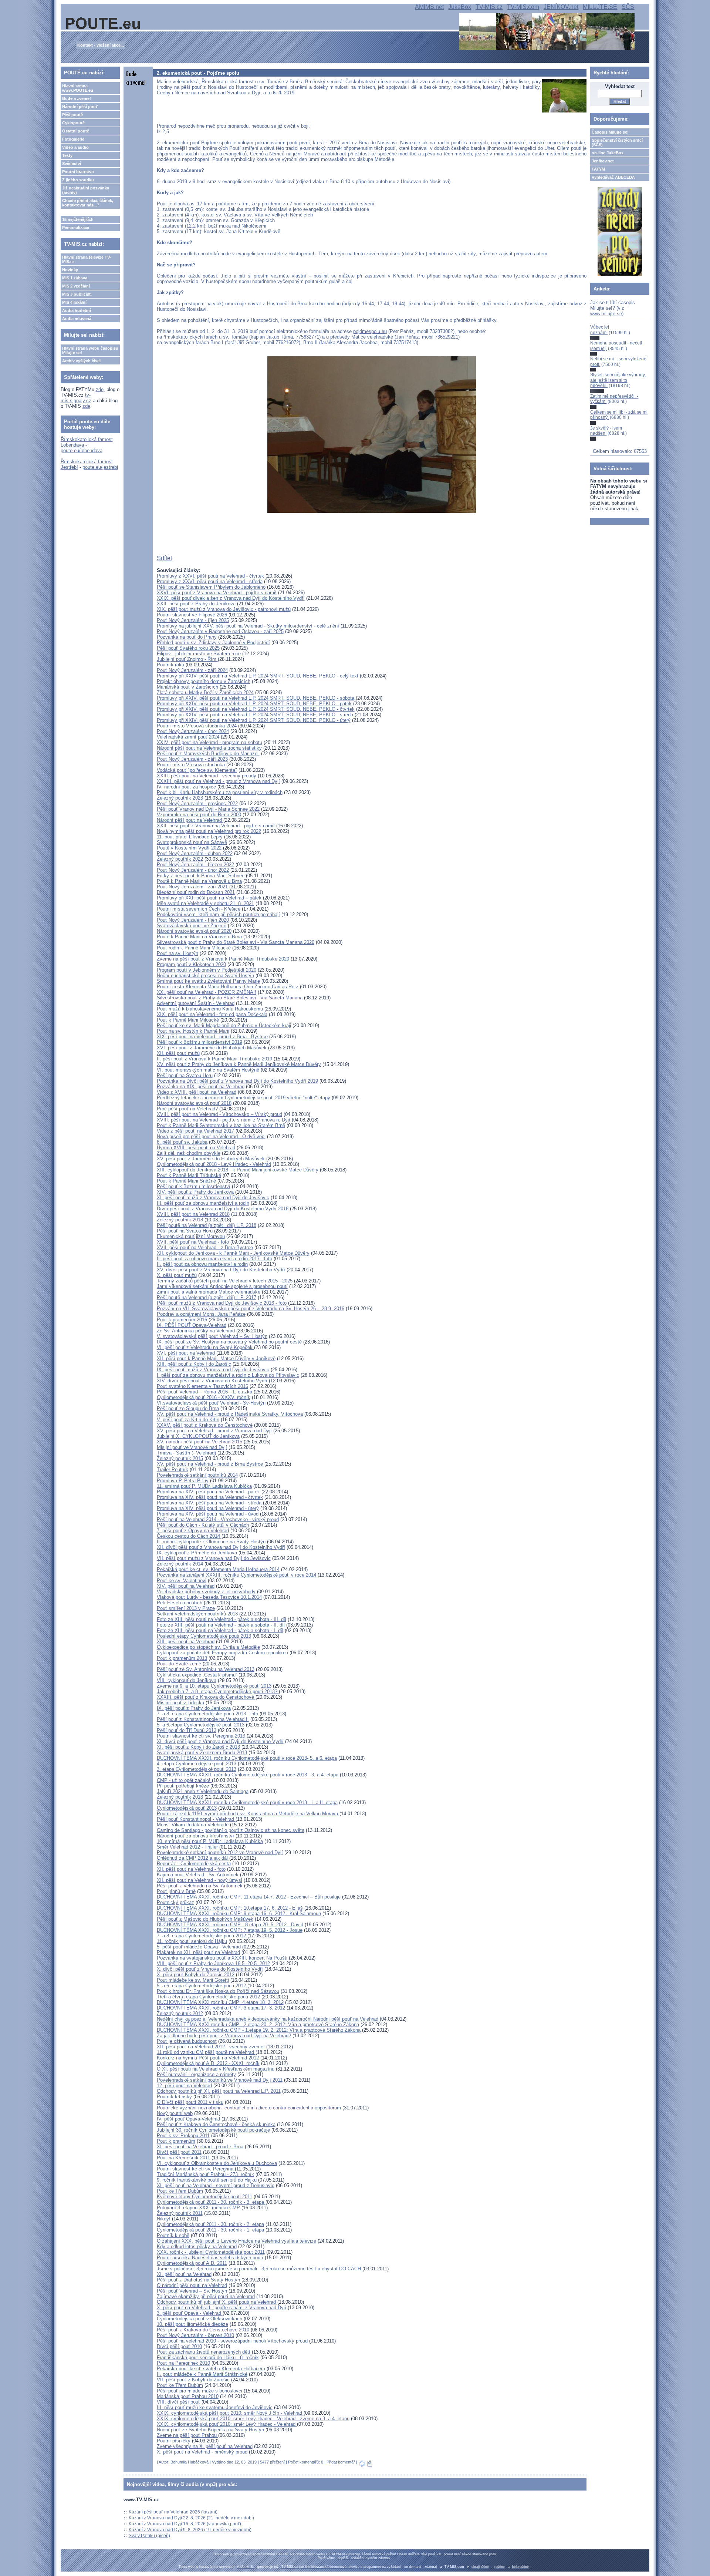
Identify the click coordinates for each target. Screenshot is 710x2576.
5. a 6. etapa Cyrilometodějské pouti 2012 (201, 1986)
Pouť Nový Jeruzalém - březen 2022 (195, 865)
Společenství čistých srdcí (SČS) (617, 142)
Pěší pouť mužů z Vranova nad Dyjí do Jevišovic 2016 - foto (222, 1303)
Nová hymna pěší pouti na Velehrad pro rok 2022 (209, 831)
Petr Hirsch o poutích (180, 1603)
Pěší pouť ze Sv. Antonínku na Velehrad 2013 (206, 1669)
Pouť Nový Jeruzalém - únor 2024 (193, 731)
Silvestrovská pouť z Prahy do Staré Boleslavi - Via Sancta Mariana (230, 998)
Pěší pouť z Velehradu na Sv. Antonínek (200, 1886)
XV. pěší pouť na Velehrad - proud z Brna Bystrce (210, 1464)
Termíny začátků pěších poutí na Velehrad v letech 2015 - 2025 (225, 1281)
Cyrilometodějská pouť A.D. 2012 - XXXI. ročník (208, 2063)
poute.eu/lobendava (82, 450)
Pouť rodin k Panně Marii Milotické (194, 948)
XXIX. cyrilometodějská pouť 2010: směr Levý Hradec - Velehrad (227, 2424)
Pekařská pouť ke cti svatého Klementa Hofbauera (211, 2369)
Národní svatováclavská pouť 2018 (194, 1103)
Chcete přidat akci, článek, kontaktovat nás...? (88, 203)
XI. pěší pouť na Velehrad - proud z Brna (200, 2147)
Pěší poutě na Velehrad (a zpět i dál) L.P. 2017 (207, 1297)
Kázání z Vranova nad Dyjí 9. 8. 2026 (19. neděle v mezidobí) (190, 2530)
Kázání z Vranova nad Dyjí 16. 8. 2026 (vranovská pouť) (185, 2524)
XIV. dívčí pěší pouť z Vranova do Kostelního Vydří (212, 1381)
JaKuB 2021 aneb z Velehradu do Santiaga (203, 1791)
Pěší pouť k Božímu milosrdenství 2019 (200, 1042)
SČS (628, 7)
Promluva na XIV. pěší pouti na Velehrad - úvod (208, 1514)
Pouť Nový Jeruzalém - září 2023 (192, 759)
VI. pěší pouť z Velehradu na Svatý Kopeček (205, 1347)
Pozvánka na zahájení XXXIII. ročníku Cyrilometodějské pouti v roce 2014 (237, 1575)
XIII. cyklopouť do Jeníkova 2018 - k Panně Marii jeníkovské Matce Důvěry (238, 1170)
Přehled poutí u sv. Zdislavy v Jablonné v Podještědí (213, 643)
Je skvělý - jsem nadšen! (606, 431)
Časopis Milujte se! (610, 132)
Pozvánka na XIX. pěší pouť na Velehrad (201, 1087)
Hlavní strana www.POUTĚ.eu (78, 88)
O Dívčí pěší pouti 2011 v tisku (190, 2102)
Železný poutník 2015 (180, 1458)
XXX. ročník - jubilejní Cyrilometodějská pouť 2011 (211, 2252)
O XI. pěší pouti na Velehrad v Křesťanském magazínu (216, 2069)
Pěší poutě (72, 115)
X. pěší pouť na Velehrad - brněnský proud (202, 2452)
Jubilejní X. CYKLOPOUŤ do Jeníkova (198, 1436)
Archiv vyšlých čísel (81, 361)
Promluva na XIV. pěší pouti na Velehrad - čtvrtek (210, 1497)
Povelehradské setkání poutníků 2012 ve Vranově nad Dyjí (220, 1852)
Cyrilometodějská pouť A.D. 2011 (192, 2263)
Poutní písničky (174, 2441)
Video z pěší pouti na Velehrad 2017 (195, 1131)
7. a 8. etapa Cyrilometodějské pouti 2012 (201, 1936)
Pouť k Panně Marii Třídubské (189, 1175)
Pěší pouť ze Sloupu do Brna (188, 1408)
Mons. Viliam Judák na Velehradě (193, 1825)
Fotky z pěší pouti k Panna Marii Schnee (201, 876)
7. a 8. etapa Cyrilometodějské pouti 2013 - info (207, 1714)
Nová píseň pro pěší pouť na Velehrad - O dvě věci (211, 1136)
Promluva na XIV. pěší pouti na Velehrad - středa (209, 1503)
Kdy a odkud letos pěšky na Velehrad (197, 2247)
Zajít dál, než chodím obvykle (189, 1153)
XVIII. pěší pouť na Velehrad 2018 (193, 1214)
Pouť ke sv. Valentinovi (182, 1580)
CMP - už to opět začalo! (184, 1780)
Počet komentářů (303, 2462)
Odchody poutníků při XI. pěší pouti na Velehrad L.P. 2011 (219, 2091)
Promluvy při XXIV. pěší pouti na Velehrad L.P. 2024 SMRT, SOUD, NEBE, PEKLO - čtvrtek (256, 709)
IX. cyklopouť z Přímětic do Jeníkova (197, 1553)
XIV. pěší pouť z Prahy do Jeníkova (195, 1192)
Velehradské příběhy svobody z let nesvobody (206, 1592)
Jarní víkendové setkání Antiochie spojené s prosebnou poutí (222, 1286)
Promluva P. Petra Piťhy (183, 1481)
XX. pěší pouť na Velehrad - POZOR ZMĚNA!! (207, 992)
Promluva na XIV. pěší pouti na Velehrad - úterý (208, 1508)
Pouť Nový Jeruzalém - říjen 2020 (193, 920)
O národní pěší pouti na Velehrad (192, 2285)
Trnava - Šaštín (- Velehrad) (186, 1453)
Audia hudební (77, 310)
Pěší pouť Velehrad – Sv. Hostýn (192, 2291)
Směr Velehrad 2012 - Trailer (187, 1847)
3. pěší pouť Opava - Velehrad (190, 2313)
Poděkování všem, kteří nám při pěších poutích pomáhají (218, 914)
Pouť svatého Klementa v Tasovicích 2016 (202, 1386)
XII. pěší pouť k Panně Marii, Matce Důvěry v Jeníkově (216, 1358)
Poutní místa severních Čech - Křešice (199, 909)
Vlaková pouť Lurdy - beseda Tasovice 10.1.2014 (209, 1597)
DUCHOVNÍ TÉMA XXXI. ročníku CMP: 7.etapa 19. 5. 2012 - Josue (230, 1930)
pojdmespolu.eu (370, 331)
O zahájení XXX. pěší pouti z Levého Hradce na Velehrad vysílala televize (236, 2241)
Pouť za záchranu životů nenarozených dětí (204, 2352)
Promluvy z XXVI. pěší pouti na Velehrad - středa (210, 581)
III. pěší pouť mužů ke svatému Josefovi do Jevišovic (215, 2407)
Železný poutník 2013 (180, 1797)
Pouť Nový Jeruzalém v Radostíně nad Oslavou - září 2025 (220, 631)
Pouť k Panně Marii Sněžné (186, 1181)
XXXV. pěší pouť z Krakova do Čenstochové (205, 1425)
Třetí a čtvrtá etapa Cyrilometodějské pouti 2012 (208, 1997)
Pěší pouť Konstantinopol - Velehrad (196, 1819)
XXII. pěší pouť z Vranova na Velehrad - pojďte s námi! (216, 826)
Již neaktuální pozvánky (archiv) (86, 190)
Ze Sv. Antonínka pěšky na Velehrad (197, 1331)
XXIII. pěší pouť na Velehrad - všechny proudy (207, 776)
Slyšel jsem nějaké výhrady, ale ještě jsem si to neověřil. (618, 380)
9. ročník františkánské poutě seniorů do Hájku (207, 2180)
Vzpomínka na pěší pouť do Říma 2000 (199, 815)
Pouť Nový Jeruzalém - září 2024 (192, 670)
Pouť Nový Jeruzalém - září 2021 (192, 887)
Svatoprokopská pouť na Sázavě (192, 842)
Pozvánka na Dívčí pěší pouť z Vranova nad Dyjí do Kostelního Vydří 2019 (237, 1081)
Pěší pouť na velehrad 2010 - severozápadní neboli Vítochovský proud (233, 2341)
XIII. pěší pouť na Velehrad (186, 1642)
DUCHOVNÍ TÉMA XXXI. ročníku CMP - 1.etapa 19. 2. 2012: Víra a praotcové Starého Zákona (259, 2030)
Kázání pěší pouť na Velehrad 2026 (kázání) (173, 2512)
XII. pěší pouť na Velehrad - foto (191, 1869)
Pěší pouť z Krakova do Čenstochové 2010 (203, 2330)
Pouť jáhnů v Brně (176, 1891)
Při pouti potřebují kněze (184, 1786)
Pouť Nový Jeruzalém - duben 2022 (195, 853)
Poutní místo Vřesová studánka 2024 (197, 726)
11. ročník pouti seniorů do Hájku (192, 1941)
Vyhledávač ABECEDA (613, 177)
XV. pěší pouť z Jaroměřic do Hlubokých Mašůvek (211, 1159)
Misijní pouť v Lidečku (180, 1703)
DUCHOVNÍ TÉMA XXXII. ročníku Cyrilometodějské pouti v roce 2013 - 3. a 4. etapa (248, 1775)
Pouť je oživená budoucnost (187, 2041)
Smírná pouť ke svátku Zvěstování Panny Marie (208, 981)
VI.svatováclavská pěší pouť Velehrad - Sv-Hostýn (211, 1403)
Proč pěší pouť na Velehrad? (187, 1109)
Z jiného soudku (78, 180)
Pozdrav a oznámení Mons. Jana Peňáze (201, 1314)
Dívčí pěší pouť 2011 (179, 2152)
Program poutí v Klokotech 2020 (191, 964)
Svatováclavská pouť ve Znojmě (192, 926)
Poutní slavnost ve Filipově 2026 (192, 615)
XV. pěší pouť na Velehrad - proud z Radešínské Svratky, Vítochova (230, 1414)
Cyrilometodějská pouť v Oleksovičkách (200, 2319)
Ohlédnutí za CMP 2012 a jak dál (193, 1858)
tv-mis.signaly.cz (76, 398)
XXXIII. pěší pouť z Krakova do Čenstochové (206, 1697)
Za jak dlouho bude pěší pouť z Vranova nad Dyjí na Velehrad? (224, 2036)
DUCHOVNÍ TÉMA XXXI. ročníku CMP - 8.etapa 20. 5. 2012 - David (230, 1925)
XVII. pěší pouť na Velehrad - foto (193, 1242)
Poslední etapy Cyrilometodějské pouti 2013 (204, 1636)
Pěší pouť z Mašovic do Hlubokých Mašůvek (205, 1919)
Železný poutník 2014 (180, 1564)
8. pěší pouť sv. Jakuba (182, 1142)
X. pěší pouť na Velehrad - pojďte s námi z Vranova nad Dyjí (222, 2308)
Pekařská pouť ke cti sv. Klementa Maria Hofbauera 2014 (218, 1569)
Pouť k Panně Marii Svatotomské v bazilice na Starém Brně (221, 1125)
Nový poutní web (175, 2113)
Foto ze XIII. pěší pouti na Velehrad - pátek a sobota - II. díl (221, 1625)
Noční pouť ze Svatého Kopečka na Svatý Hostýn (210, 2430)
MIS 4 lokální (74, 302)
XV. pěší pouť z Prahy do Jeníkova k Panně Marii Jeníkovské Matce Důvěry (239, 1064)
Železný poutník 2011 (180, 2213)
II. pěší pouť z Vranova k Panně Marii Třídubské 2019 (214, 1059)
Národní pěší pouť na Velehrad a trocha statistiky (209, 748)
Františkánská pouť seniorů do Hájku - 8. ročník (208, 2358)
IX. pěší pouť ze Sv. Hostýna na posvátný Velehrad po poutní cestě (229, 1342)
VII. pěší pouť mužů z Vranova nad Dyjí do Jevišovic (214, 1558)
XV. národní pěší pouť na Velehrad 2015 (200, 1442)
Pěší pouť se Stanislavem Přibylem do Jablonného (211, 587)
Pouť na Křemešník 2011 (183, 2158)
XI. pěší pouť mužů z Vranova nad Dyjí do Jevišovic (213, 1198)
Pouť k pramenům (176, 2141)
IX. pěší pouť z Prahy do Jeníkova (194, 1708)
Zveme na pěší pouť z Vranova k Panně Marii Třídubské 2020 (223, 959)
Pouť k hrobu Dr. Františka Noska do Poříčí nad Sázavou (218, 1991)
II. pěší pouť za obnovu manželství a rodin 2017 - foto (214, 1259)
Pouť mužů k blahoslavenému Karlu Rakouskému (210, 1009)
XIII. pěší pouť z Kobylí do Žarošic (194, 1364)
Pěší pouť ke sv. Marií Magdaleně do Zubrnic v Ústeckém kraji (224, 1025)
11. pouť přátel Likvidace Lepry (190, 837)
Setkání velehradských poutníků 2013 (197, 1614)
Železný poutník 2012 (180, 2013)
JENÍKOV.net (561, 7)
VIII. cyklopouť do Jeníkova (187, 1680)
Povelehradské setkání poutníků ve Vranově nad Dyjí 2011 (220, 2080)
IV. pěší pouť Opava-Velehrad (189, 2119)
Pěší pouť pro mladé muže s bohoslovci (200, 2391)
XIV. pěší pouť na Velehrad (186, 1586)
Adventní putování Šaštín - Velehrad (196, 1003)
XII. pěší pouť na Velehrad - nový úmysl (200, 1880)
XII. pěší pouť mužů (178, 1053)
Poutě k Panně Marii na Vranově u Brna (199, 881)
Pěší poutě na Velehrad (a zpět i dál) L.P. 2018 (207, 1225)
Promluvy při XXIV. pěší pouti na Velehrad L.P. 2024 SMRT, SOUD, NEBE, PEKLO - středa (255, 715)
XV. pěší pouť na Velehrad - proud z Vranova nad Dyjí (214, 1431)
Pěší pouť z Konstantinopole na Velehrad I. (203, 1719)
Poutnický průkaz (175, 1902)
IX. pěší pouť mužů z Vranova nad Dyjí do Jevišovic (213, 1370)
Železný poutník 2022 (180, 859)
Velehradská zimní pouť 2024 (188, 737)
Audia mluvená (77, 319)
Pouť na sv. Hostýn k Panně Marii (193, 1031)
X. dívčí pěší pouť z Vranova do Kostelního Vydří (210, 1969)
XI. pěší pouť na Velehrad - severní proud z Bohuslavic (216, 2185)
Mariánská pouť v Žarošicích (187, 687)
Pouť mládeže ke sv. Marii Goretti (193, 1980)
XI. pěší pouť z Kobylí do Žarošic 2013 (198, 1747)
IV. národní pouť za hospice (186, 787)
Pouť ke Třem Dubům (180, 2191)
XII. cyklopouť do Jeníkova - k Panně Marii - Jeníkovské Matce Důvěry (233, 1253)
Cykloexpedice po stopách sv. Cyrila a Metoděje (208, 1647)
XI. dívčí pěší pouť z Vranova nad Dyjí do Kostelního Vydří (220, 1741)
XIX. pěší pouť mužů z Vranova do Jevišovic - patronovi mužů (224, 609)
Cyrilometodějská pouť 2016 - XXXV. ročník (204, 1397)
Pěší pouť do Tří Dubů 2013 (187, 1730)
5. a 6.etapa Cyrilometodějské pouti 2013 (201, 1725)
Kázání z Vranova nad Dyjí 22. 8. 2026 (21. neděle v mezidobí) (191, 2518)
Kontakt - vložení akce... (101, 45)
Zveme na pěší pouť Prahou (187, 2435)
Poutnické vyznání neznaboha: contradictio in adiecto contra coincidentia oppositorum (249, 2108)
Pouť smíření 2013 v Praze (186, 1608)
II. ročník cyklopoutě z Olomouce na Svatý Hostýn (211, 1542)
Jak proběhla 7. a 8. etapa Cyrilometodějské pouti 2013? (218, 1691)
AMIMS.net (429, 7)
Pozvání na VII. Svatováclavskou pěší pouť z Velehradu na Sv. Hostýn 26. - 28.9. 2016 (251, 1309)
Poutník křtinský (174, 2097)
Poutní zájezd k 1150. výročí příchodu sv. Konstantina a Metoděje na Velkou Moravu (248, 1814)
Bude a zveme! (77, 98)
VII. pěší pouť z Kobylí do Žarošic (193, 2380)
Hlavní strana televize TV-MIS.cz (87, 259)
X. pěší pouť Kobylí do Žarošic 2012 (196, 1975)
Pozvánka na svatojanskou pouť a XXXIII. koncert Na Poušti (222, 1958)
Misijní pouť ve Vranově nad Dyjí (192, 1447)
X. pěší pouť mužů (177, 1275)
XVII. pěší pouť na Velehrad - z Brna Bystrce (205, 1247)
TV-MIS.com (523, 7)
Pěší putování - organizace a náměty (196, 2074)
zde (100, 389)
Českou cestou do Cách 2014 (189, 1536)
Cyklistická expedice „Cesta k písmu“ (197, 1675)
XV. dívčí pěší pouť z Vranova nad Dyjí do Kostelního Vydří (221, 1270)
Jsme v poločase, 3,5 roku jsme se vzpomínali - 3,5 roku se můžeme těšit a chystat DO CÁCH (260, 2269)
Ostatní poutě (76, 131)
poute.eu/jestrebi (100, 467)
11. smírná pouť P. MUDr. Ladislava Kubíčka (204, 1486)
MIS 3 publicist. (77, 294)
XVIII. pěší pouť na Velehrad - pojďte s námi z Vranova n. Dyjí (224, 1120)
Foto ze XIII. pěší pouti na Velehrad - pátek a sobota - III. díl (222, 1619)
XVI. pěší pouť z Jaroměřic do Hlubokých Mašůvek (212, 1048)
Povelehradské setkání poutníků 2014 (197, 1475)
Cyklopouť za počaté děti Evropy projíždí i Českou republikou (222, 1653)
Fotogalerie (73, 139)
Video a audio (75, 147)
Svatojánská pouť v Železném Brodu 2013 (202, 1753)
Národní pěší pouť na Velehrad (190, 820)
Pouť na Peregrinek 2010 (183, 2363)
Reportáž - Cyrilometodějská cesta (194, 1864)
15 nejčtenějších (78, 219)
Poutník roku (170, 665)
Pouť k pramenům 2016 (182, 1320)
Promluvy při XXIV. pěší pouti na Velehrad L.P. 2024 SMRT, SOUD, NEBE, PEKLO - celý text (258, 676)
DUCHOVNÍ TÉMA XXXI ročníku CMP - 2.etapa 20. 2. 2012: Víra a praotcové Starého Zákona (258, 2025)
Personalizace (76, 228)
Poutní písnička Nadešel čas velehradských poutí (210, 2258)
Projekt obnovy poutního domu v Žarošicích (204, 681)
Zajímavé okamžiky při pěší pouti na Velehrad (206, 2296)
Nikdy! (164, 2219)
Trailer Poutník (173, 1469)
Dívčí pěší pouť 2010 (179, 2346)
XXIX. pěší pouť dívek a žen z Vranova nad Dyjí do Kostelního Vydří (231, 598)
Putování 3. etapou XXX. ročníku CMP (198, 2208)
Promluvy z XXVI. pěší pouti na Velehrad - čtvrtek (210, 576)
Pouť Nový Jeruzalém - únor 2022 (193, 870)
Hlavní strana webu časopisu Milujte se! (90, 350)
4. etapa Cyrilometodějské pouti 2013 (197, 1764)
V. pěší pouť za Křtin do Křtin (188, 1420)
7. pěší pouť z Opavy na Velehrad (193, 1531)
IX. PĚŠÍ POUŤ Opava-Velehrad (192, 1325)
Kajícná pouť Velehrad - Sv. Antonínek (198, 1875)
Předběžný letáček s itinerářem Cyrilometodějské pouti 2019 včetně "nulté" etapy (244, 1098)
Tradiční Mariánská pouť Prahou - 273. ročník (205, 2174)
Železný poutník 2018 (180, 1220)
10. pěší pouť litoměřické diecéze (192, 2324)
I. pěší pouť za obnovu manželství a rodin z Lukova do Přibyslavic (228, 1375)
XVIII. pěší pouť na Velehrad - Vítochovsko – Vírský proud (219, 1114)
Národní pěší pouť (80, 107)
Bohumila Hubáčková (190, 2462)
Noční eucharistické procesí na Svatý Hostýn (205, 976)
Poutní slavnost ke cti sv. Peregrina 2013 (201, 1736)
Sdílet (164, 558)
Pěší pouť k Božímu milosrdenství (194, 1186)
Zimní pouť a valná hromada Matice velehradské (209, 1292)
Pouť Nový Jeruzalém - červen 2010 (195, 2335)
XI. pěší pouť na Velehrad (184, 2274)
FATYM (598, 169)
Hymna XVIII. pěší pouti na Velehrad (196, 1148)
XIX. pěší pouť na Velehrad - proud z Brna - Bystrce (212, 1037)
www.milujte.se (606, 314)
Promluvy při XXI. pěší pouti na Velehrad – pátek (209, 898)
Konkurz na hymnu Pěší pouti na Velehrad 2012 (208, 2058)
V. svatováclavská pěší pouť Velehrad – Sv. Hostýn (212, 1336)
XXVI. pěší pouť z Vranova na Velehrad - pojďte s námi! (217, 593)
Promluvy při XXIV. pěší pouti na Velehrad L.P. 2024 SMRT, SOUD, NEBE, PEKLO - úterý (254, 720)
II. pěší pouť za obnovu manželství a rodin (202, 1264)
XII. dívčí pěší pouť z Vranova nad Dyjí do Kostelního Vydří (221, 1547)
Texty (67, 155)
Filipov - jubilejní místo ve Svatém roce (199, 654)
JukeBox (460, 7)
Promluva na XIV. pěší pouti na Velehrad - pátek (208, 1492)
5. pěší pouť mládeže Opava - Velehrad (199, 1947)
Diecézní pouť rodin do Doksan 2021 (196, 892)
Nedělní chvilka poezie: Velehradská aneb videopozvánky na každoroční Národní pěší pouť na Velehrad (268, 2019)
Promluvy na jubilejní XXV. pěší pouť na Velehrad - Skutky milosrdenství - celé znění (248, 626)
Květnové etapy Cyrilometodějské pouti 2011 (204, 2197)
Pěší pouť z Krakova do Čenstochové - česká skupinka (216, 2124)
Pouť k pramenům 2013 (182, 1658)
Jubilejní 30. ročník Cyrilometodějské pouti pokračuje (213, 2130)
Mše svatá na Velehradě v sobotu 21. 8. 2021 (205, 903)
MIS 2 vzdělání (76, 286)
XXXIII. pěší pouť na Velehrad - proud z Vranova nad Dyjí (218, 781)
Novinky (70, 270)
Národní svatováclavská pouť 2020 (194, 931)
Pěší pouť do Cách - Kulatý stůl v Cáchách (203, 1525)
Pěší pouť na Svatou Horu (185, 1075)
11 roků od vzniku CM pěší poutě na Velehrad (206, 2052)
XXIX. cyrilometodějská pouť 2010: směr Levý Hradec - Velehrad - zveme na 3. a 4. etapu (253, 2419)
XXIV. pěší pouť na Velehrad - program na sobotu (209, 742)
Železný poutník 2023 (180, 798)
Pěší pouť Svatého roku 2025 (188, 648)
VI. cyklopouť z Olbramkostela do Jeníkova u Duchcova (217, 2163)
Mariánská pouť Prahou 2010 (188, 2396)
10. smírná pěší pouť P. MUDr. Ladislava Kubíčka (210, 1841)
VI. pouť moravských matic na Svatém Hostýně (208, 1070)
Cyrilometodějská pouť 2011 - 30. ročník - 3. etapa (211, 2202)
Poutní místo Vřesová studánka (191, 765)
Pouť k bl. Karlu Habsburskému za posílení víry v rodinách (220, 792)
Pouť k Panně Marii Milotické (188, 1020)
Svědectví (72, 164)
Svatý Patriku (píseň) (149, 2536)
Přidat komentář (341, 2462)
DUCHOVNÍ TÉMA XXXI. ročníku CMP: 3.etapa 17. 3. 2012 (221, 2008)
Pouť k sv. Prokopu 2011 (183, 2136)
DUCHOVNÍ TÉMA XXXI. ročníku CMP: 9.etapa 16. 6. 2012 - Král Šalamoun (239, 1913)
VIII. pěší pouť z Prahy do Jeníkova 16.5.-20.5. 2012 (213, 1963)
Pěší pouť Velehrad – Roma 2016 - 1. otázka (204, 1392)
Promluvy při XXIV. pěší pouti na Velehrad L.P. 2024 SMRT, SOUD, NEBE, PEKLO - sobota (256, 698)
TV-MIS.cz (489, 7)
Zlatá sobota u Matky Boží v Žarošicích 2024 (205, 692)
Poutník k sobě (173, 2235)
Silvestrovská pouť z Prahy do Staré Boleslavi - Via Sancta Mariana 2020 (236, 942)
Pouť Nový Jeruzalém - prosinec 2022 (197, 803)
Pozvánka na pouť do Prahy (187, 637)
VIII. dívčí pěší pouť (178, 2402)
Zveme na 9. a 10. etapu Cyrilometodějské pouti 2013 (214, 1686)
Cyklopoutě (73, 123)
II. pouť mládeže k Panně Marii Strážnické (202, 2374)
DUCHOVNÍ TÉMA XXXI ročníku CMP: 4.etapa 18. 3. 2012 (220, 2002)
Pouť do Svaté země (179, 1664)
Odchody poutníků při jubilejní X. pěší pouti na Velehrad (217, 2302)
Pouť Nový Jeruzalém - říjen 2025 (193, 620)
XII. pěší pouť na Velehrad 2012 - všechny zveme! (211, 2047)
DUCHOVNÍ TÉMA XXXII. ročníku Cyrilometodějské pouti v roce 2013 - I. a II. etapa (247, 1802)
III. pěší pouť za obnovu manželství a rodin (203, 1203)
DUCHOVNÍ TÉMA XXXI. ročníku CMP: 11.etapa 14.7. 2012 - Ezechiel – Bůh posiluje (249, 1897)
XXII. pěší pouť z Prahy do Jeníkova (196, 604)
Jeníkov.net (603, 161)
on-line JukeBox (608, 153)
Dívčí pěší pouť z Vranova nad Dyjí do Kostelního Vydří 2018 (223, 1209)
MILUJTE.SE (600, 7)
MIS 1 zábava (75, 278)
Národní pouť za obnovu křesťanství (196, 1836)
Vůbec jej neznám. (600, 330)
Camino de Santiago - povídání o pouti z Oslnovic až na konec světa (231, 1830)
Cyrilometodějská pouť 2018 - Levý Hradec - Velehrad (214, 1164)
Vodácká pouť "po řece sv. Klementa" (197, 770)
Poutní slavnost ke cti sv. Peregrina (195, 2169)
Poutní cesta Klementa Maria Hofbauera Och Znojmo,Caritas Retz (228, 987)
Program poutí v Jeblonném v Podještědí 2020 (207, 970)
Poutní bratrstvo (78, 172)
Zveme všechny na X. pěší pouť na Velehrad (205, 2446)
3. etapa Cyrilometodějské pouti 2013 (197, 1769)
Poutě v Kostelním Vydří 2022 (189, 848)
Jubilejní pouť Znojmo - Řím (187, 659)
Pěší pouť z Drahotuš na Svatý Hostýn (198, 2280)
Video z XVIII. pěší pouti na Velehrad (197, 1092)
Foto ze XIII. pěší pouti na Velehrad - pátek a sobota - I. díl (220, 1630)
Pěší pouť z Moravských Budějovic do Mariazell (208, 754)
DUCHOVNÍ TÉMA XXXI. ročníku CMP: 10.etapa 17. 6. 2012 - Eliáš (230, 1908)
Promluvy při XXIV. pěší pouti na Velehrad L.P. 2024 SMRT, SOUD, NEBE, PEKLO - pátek (254, 704)
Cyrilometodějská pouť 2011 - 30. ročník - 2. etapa (210, 2224)
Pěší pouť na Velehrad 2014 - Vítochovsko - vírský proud (218, 1519)
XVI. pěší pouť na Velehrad (186, 1353)
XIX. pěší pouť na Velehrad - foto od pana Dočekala (212, 1014)
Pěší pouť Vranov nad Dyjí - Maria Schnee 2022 (208, 809)
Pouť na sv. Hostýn (177, 953)
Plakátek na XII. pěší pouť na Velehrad (198, 1952)
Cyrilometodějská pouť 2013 (187, 1808)
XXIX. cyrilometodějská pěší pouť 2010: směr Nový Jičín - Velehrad (230, 2413)
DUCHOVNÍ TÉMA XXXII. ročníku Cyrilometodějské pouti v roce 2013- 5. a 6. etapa (247, 1758)
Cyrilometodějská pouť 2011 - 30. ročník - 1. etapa (210, 2230)
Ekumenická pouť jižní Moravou (191, 1236)
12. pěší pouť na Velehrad (184, 2086)
